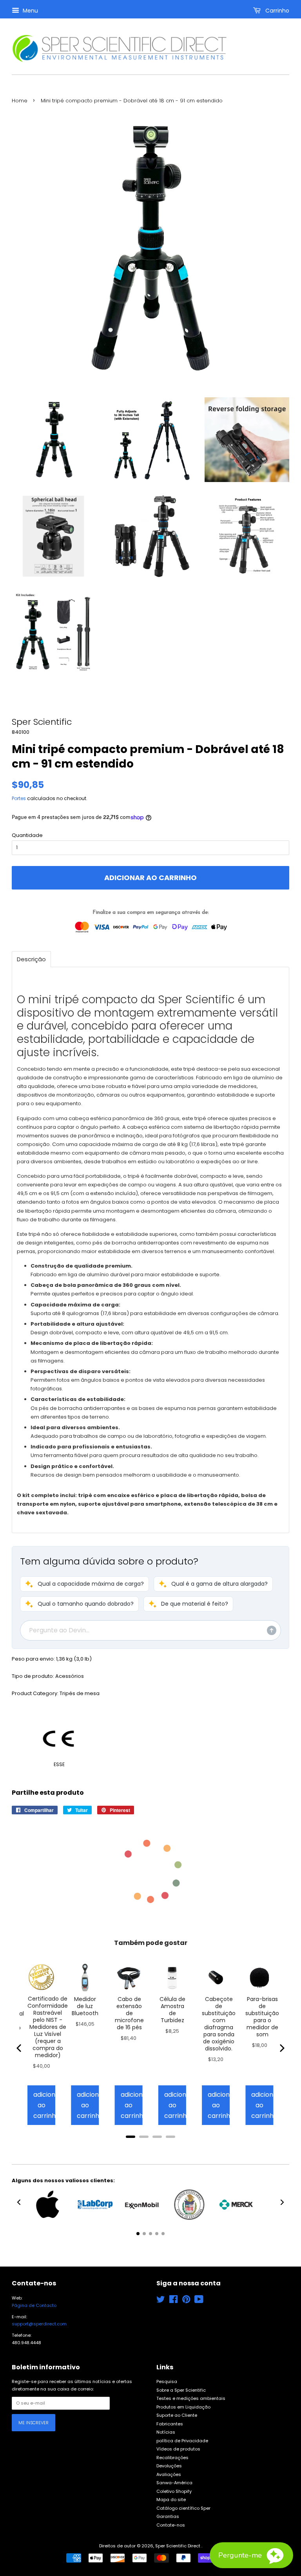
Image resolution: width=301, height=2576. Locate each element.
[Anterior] (20, 2048)
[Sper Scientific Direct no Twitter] (161, 2301)
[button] (84, 1584)
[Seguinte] (281, 2048)
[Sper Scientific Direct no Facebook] (173, 2301)
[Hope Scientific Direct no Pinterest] (186, 2301)
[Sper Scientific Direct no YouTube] (199, 2301)
